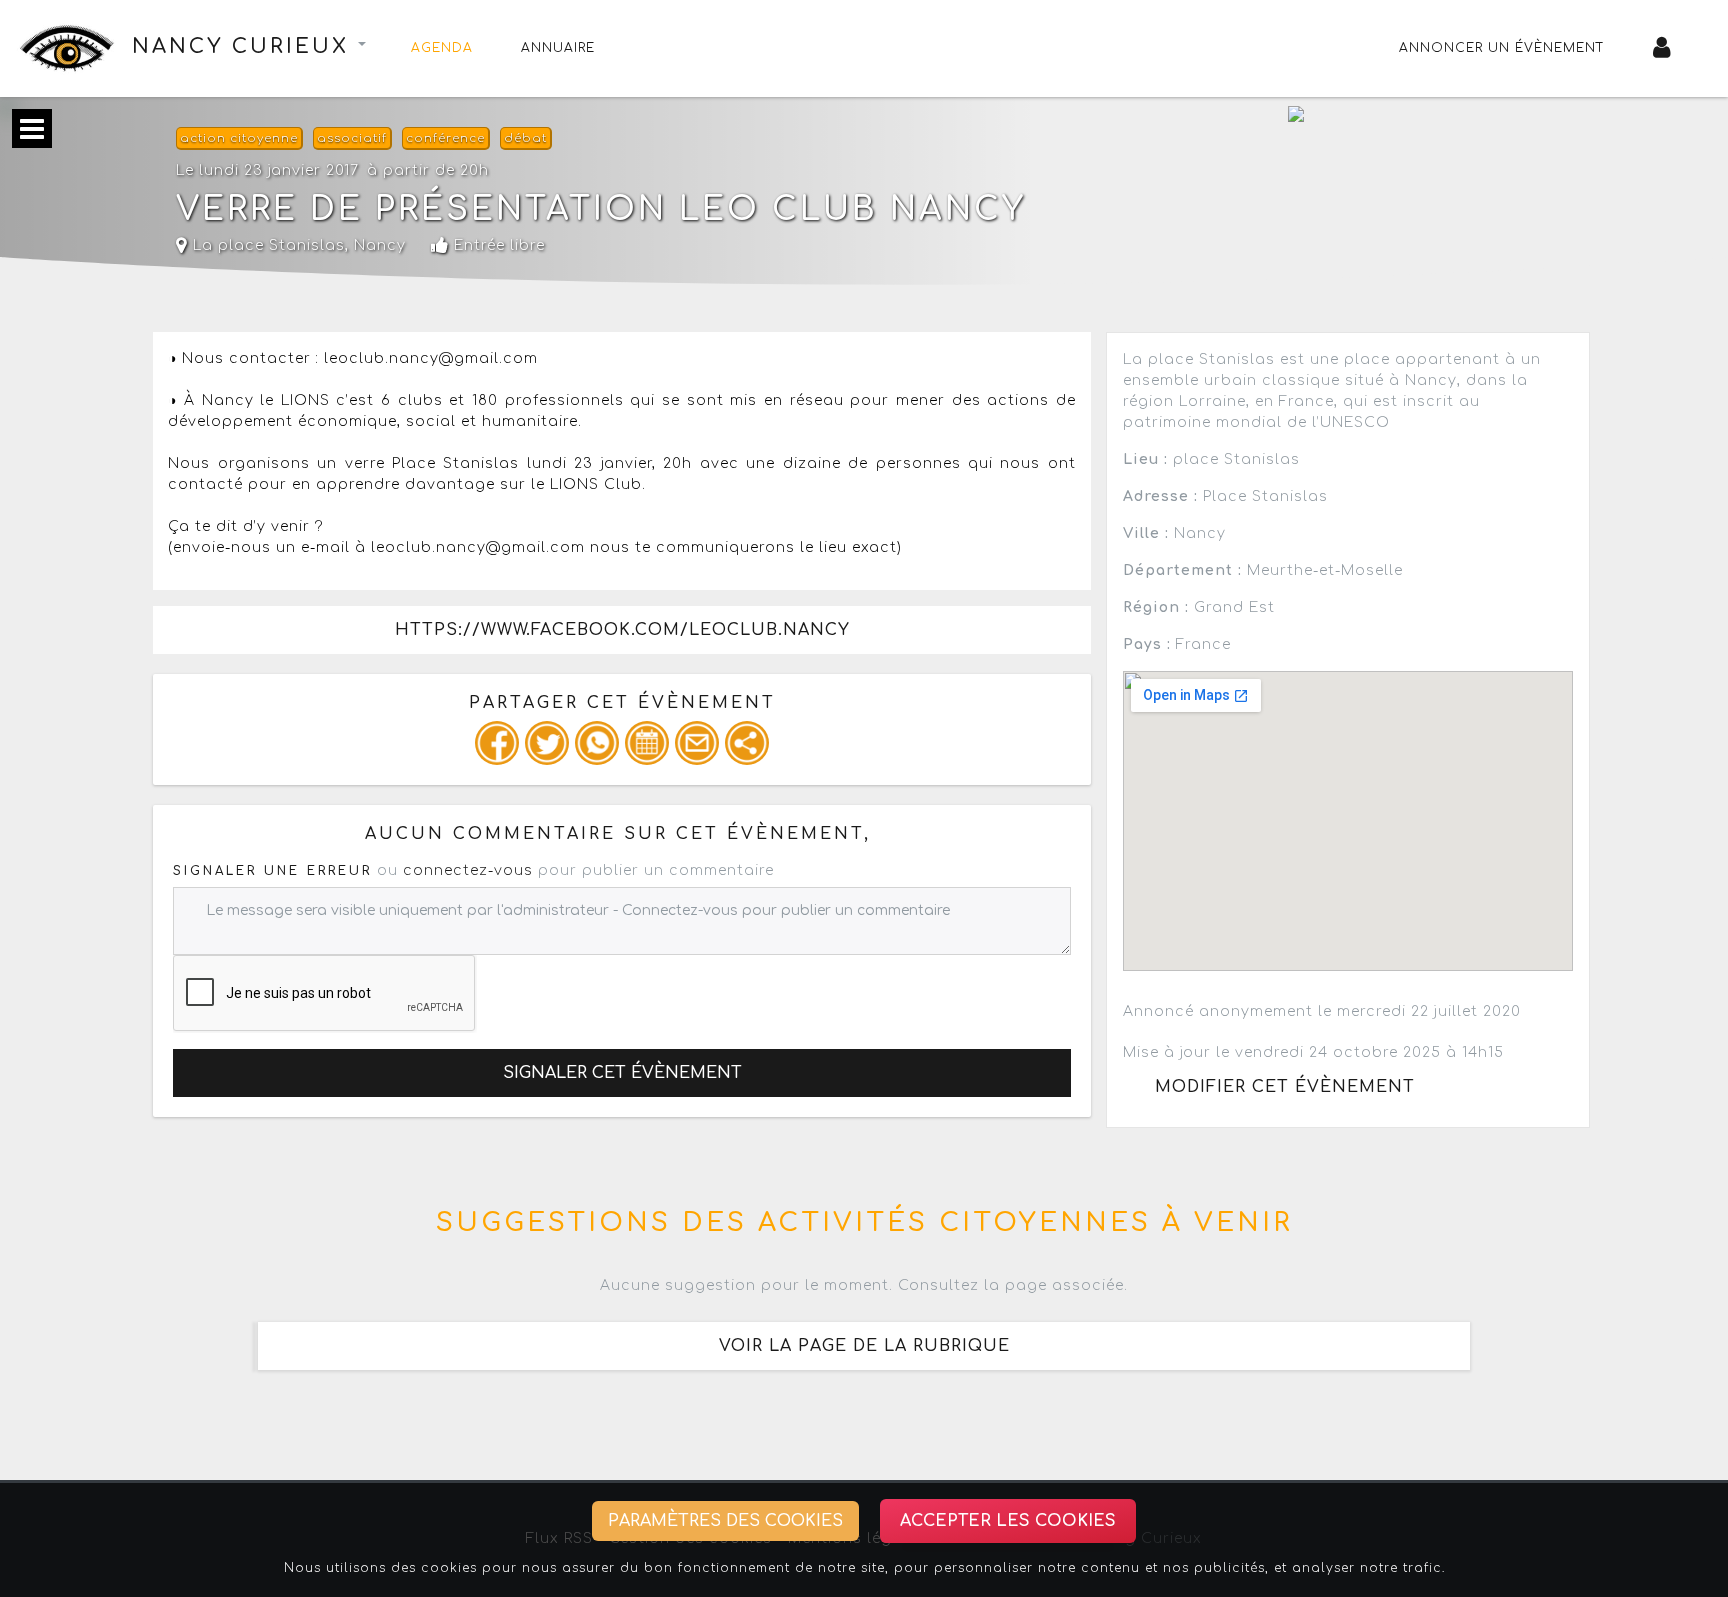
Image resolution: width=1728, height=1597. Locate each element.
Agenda (442, 48)
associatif (352, 138)
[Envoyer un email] (697, 743)
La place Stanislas (266, 245)
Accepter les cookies (1008, 1521)
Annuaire (558, 48)
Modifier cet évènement (1285, 1087)
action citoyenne (239, 138)
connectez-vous (468, 870)
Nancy (380, 245)
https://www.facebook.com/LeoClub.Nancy (622, 630)
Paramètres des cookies (725, 1521)
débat (525, 138)
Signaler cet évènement (622, 1073)
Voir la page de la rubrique (864, 1346)
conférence (445, 138)
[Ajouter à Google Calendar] (647, 743)
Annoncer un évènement (1502, 48)
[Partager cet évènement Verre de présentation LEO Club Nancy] (747, 743)
